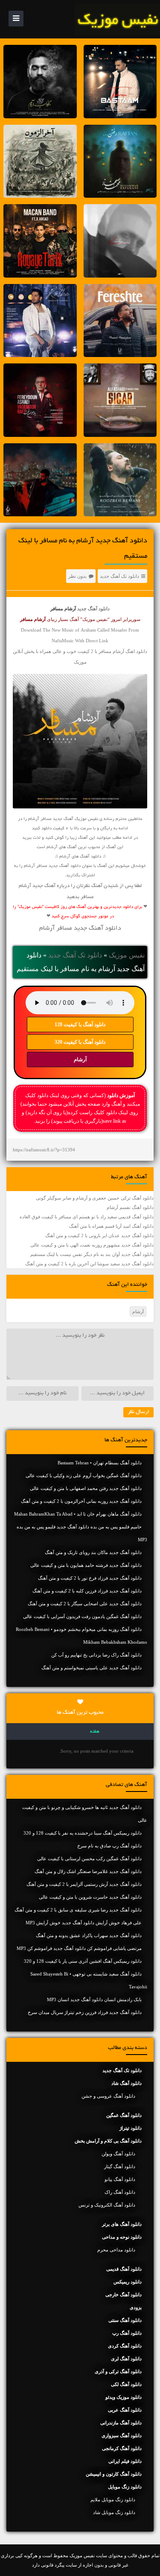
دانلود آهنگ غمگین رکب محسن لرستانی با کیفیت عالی (89, 1859)
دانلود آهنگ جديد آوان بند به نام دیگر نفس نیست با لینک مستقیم (92, 1254)
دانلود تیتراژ (131, 2128)
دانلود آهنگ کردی (125, 2346)
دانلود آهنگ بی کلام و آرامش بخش (108, 2141)
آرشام (80, 1060)
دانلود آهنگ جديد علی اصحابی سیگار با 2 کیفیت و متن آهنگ (85, 1604)
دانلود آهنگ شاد (127, 2083)
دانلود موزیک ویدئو (124, 2397)
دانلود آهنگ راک (120, 2192)
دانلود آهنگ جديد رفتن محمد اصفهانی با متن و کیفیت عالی (86, 1488)
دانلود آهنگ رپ (127, 2333)
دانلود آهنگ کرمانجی (122, 2448)
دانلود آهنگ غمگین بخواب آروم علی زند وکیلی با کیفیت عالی (84, 1475)
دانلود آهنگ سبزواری (122, 2435)
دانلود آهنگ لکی (126, 2384)
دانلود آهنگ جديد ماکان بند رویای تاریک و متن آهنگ (93, 1552)
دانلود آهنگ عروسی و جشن (108, 2096)
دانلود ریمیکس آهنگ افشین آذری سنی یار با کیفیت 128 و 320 (83, 1961)
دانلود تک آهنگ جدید (119, 576)
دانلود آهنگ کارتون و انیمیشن (114, 2474)
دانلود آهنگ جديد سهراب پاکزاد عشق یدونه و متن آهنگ (89, 1935)
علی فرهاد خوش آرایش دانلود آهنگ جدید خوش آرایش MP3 (84, 1923)
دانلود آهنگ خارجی (124, 2295)
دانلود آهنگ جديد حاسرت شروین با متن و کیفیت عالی (90, 1897)
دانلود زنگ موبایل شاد (114, 2512)
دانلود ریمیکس (128, 2282)
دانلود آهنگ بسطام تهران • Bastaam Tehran (100, 1463)
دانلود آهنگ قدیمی (124, 2269)
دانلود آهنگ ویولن (118, 2154)
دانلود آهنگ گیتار (120, 2166)
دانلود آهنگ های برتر (122, 2224)
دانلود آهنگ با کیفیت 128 (80, 1025)
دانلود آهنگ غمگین (124, 2115)
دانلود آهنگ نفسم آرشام (130, 1207)
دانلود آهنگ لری (126, 2359)
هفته (95, 1732)
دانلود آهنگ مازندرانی (121, 2423)
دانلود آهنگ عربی (125, 2410)
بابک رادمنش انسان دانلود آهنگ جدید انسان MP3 (94, 1999)
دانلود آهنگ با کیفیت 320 (80, 1042)
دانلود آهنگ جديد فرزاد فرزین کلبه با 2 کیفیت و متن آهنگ (87, 1591)
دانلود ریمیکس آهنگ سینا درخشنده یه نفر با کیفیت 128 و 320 (83, 1833)
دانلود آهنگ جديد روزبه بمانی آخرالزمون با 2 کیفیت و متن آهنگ (81, 1501)
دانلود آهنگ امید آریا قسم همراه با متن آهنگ (111, 1226)
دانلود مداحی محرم (116, 2250)
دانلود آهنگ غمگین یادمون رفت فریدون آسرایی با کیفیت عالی (82, 1616)
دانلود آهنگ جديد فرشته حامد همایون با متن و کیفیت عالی (86, 1565)
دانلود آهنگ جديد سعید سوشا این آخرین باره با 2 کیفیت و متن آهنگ (89, 1264)
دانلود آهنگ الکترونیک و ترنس (107, 2205)
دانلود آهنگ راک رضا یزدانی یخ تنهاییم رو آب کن (96, 1655)
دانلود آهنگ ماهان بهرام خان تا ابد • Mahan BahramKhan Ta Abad (78, 1514)
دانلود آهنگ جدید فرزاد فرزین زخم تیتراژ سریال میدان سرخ (85, 2012)
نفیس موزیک (127, 955)
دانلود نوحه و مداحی (122, 2237)
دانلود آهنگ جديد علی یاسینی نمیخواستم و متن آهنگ (92, 1668)
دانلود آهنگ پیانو (120, 2179)
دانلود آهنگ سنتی (125, 2320)
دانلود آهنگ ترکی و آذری (118, 2371)
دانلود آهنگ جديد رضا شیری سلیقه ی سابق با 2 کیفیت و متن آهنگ (78, 1910)
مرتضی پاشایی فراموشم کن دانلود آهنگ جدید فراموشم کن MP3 (79, 1948)
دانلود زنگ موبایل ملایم (113, 2500)
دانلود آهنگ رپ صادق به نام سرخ (109, 1846)
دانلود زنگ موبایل (125, 2487)
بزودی (136, 2307)
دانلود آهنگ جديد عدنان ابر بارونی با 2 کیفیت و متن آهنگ (99, 1235)
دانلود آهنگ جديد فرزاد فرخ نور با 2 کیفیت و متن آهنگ (90, 1578)
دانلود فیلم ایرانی (125, 2461)
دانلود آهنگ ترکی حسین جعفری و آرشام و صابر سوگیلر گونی (95, 1198)
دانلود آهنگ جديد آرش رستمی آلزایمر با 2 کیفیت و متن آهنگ (84, 1884)
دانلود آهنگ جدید (93, 609)
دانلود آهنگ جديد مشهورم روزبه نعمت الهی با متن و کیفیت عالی (92, 1245)
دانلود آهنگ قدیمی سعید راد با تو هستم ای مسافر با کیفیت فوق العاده (87, 1217)
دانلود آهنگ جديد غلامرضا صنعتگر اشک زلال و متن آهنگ (88, 1871)
